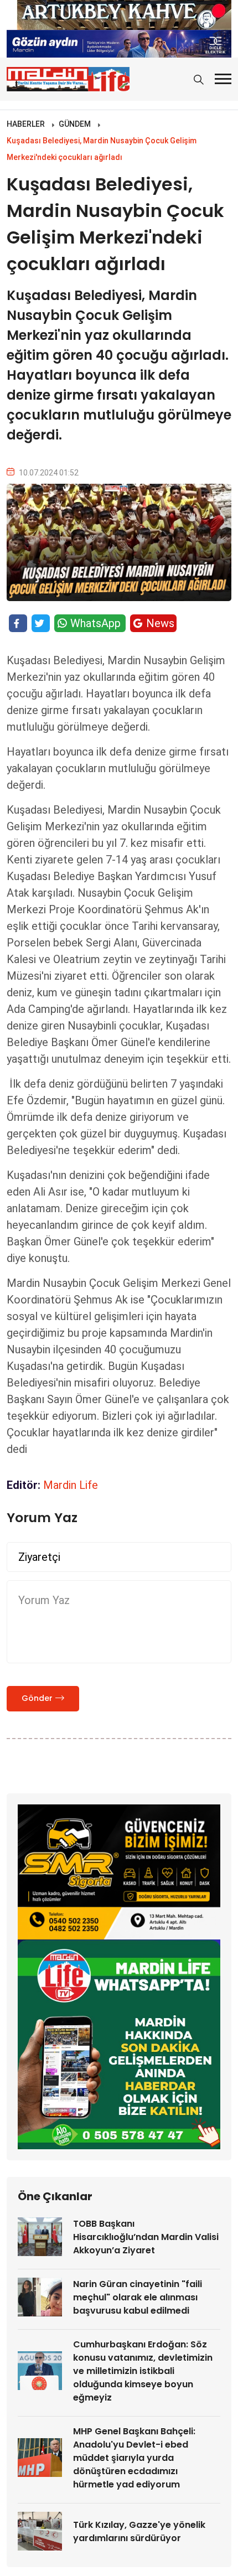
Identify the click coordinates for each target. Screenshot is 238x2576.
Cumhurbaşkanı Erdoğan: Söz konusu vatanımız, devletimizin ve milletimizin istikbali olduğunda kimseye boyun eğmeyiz (143, 2371)
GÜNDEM (75, 124)
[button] (223, 79)
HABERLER (26, 124)
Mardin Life (71, 1485)
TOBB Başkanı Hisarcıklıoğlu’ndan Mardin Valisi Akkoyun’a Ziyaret (146, 2237)
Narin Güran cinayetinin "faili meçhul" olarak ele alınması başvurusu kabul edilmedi (138, 2297)
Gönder (37, 1698)
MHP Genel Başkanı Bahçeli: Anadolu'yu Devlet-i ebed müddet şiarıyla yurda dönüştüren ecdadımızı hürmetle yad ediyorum (134, 2458)
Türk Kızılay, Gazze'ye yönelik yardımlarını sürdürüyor (139, 2531)
